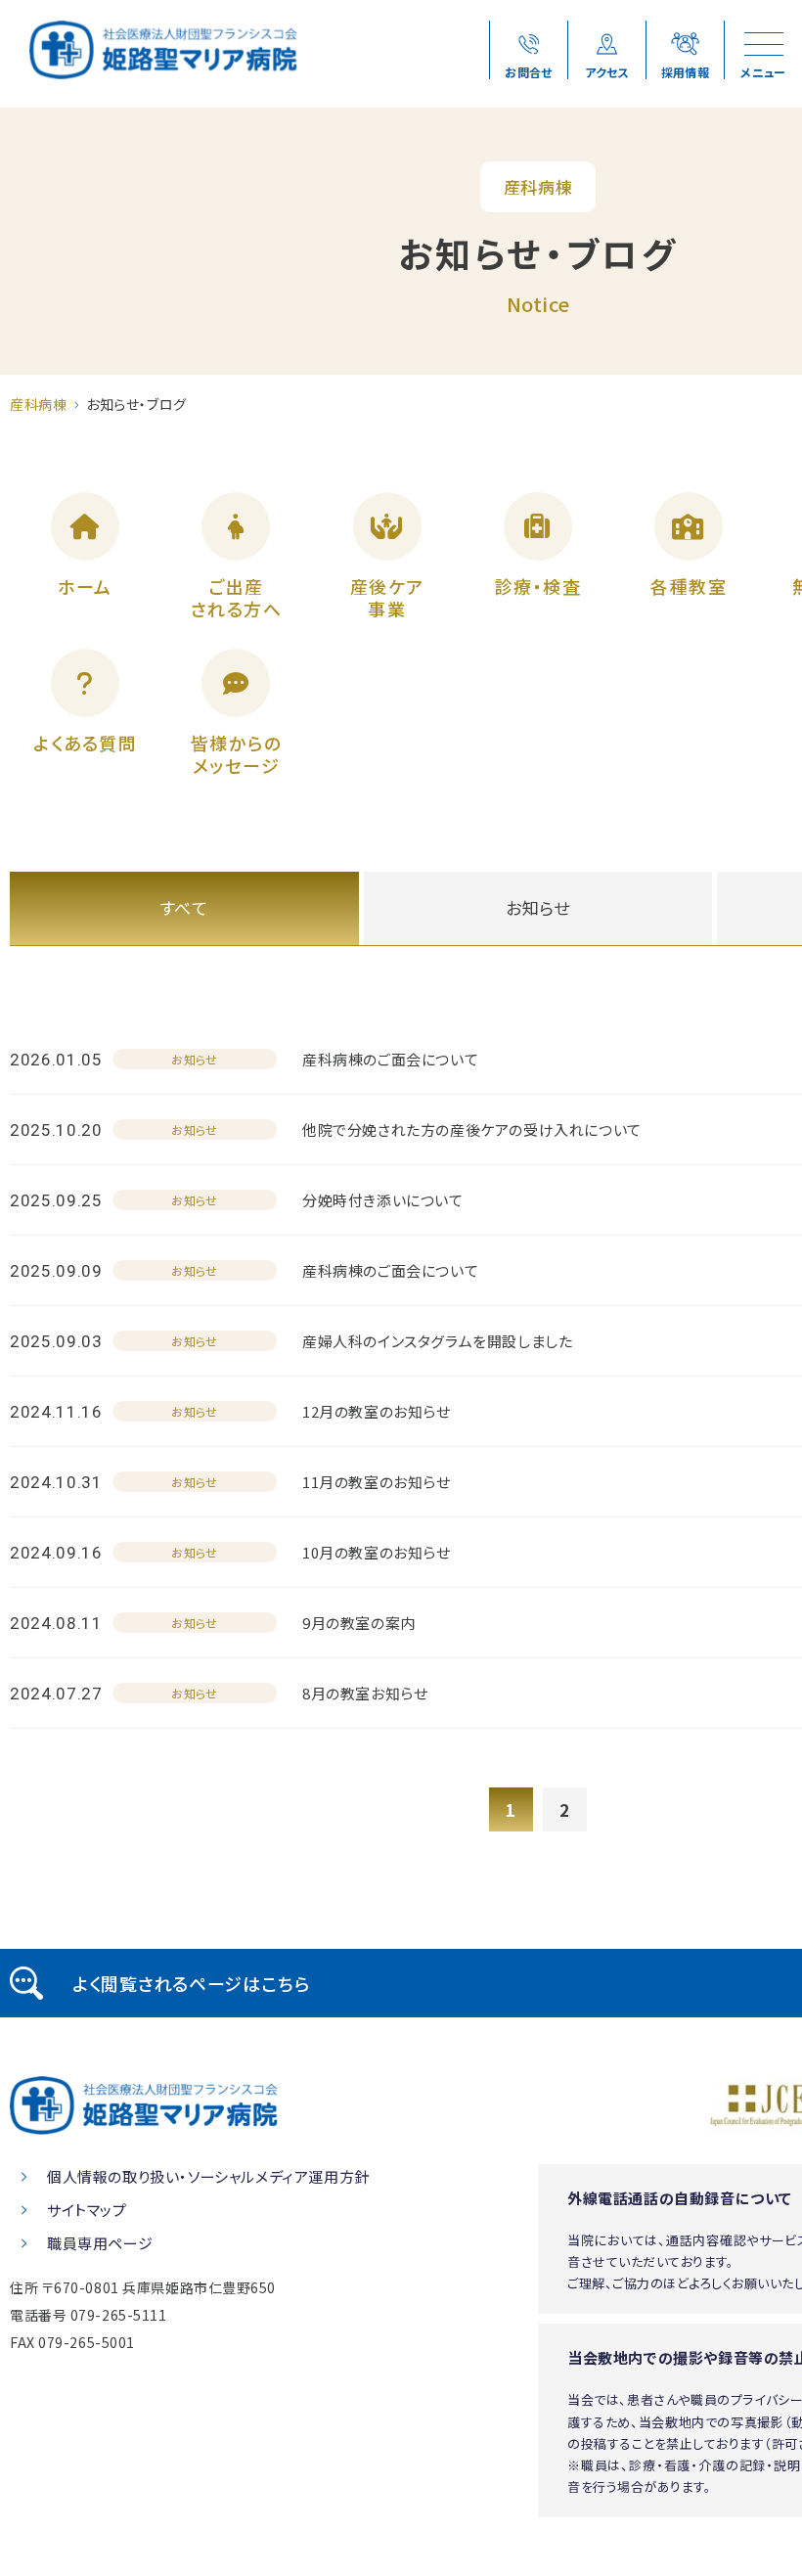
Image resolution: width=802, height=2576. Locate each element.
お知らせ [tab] (538, 907)
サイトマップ (87, 2210)
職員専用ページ (100, 2243)
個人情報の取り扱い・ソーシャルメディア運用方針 (208, 2176)
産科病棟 (38, 404)
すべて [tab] (184, 907)
